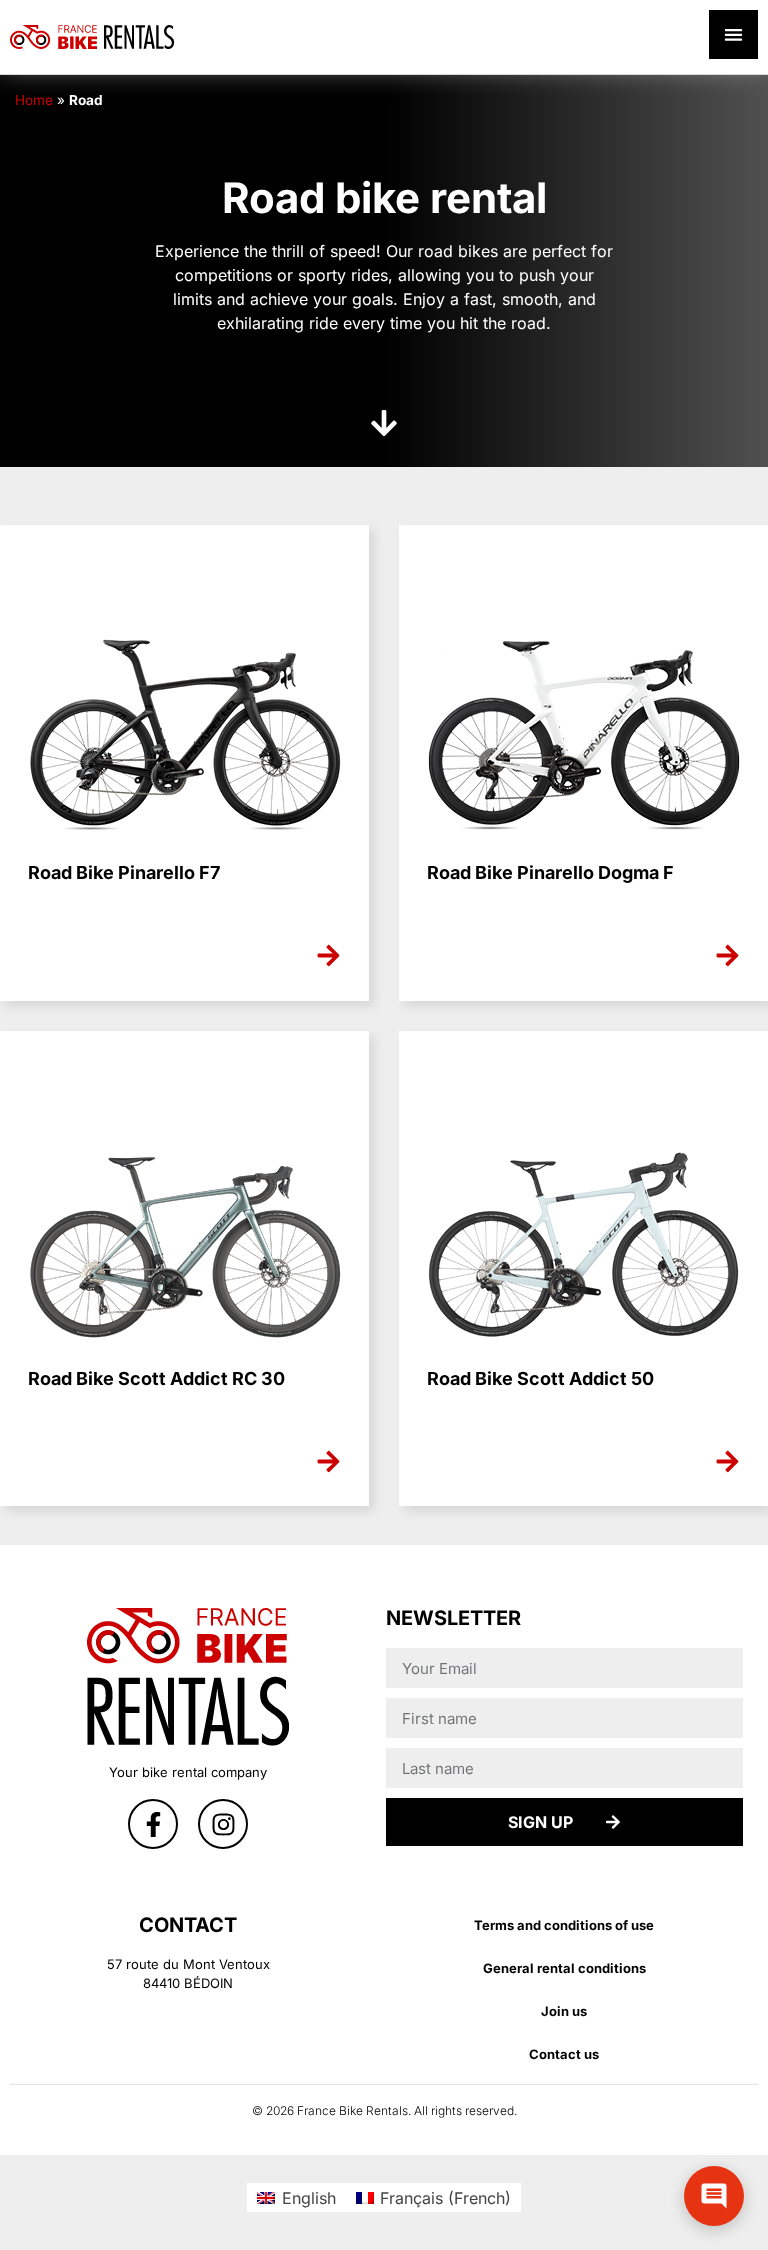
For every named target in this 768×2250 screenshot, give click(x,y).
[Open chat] (714, 2196)
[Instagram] (223, 1824)
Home (34, 100)
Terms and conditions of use (564, 1925)
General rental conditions (564, 1968)
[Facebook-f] (153, 1824)
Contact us (564, 2054)
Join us (564, 2011)
